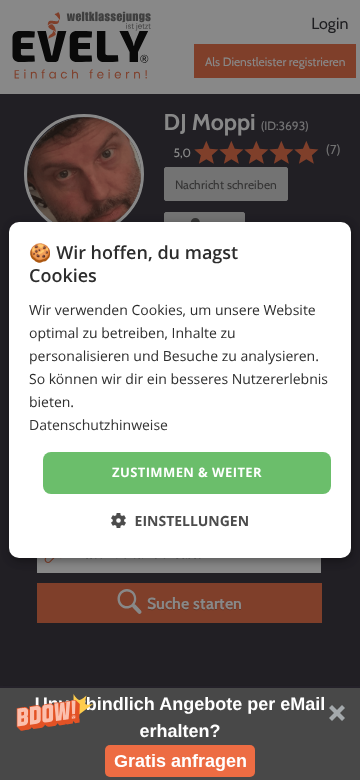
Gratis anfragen (180, 761)
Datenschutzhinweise (98, 425)
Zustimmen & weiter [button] (187, 472)
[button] (180, 734)
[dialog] (180, 390)
